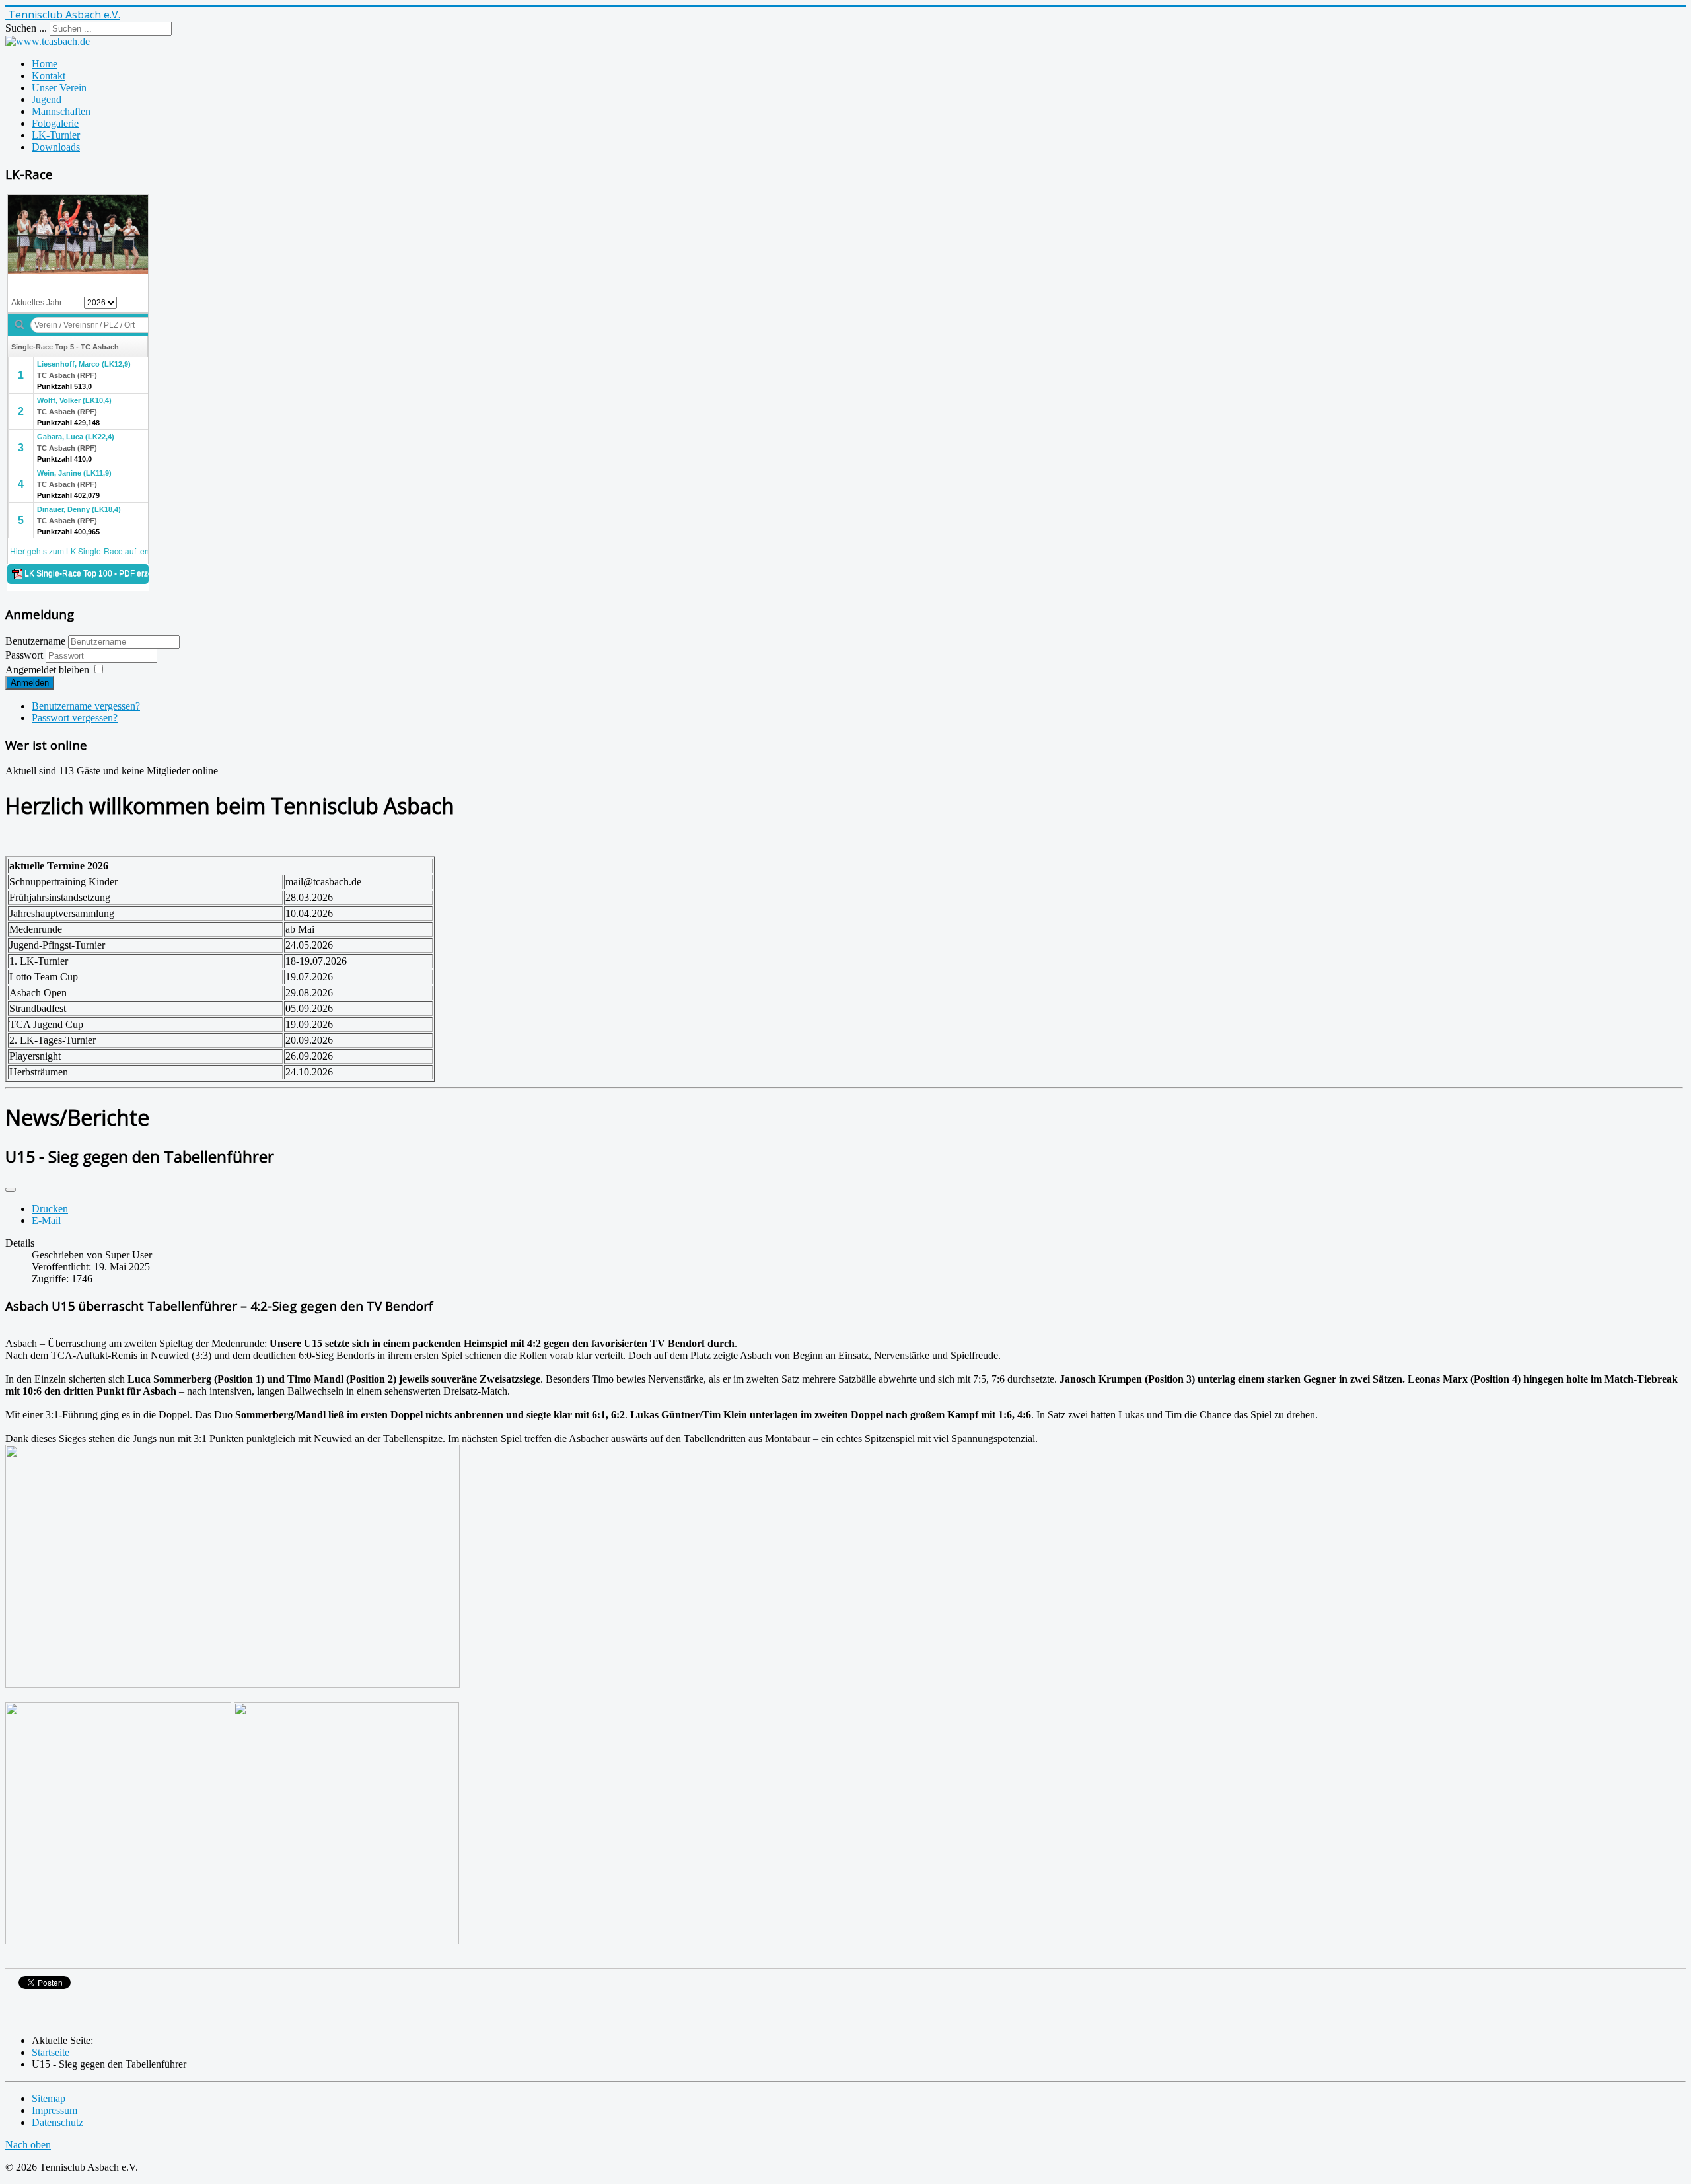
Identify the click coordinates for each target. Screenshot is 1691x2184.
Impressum (54, 2110)
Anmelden (30, 683)
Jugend (47, 99)
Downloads (56, 147)
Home (45, 64)
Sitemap (49, 2098)
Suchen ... (26, 28)
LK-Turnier (56, 135)
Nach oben (28, 2145)
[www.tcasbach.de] (48, 41)
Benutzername (35, 641)
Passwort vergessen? (75, 718)
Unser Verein (59, 88)
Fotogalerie (55, 123)
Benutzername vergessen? (86, 706)
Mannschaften (61, 111)
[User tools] (11, 1190)
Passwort (25, 655)
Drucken (50, 1209)
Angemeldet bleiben (47, 670)
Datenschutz (57, 2122)
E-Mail (46, 1220)
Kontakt (49, 76)
